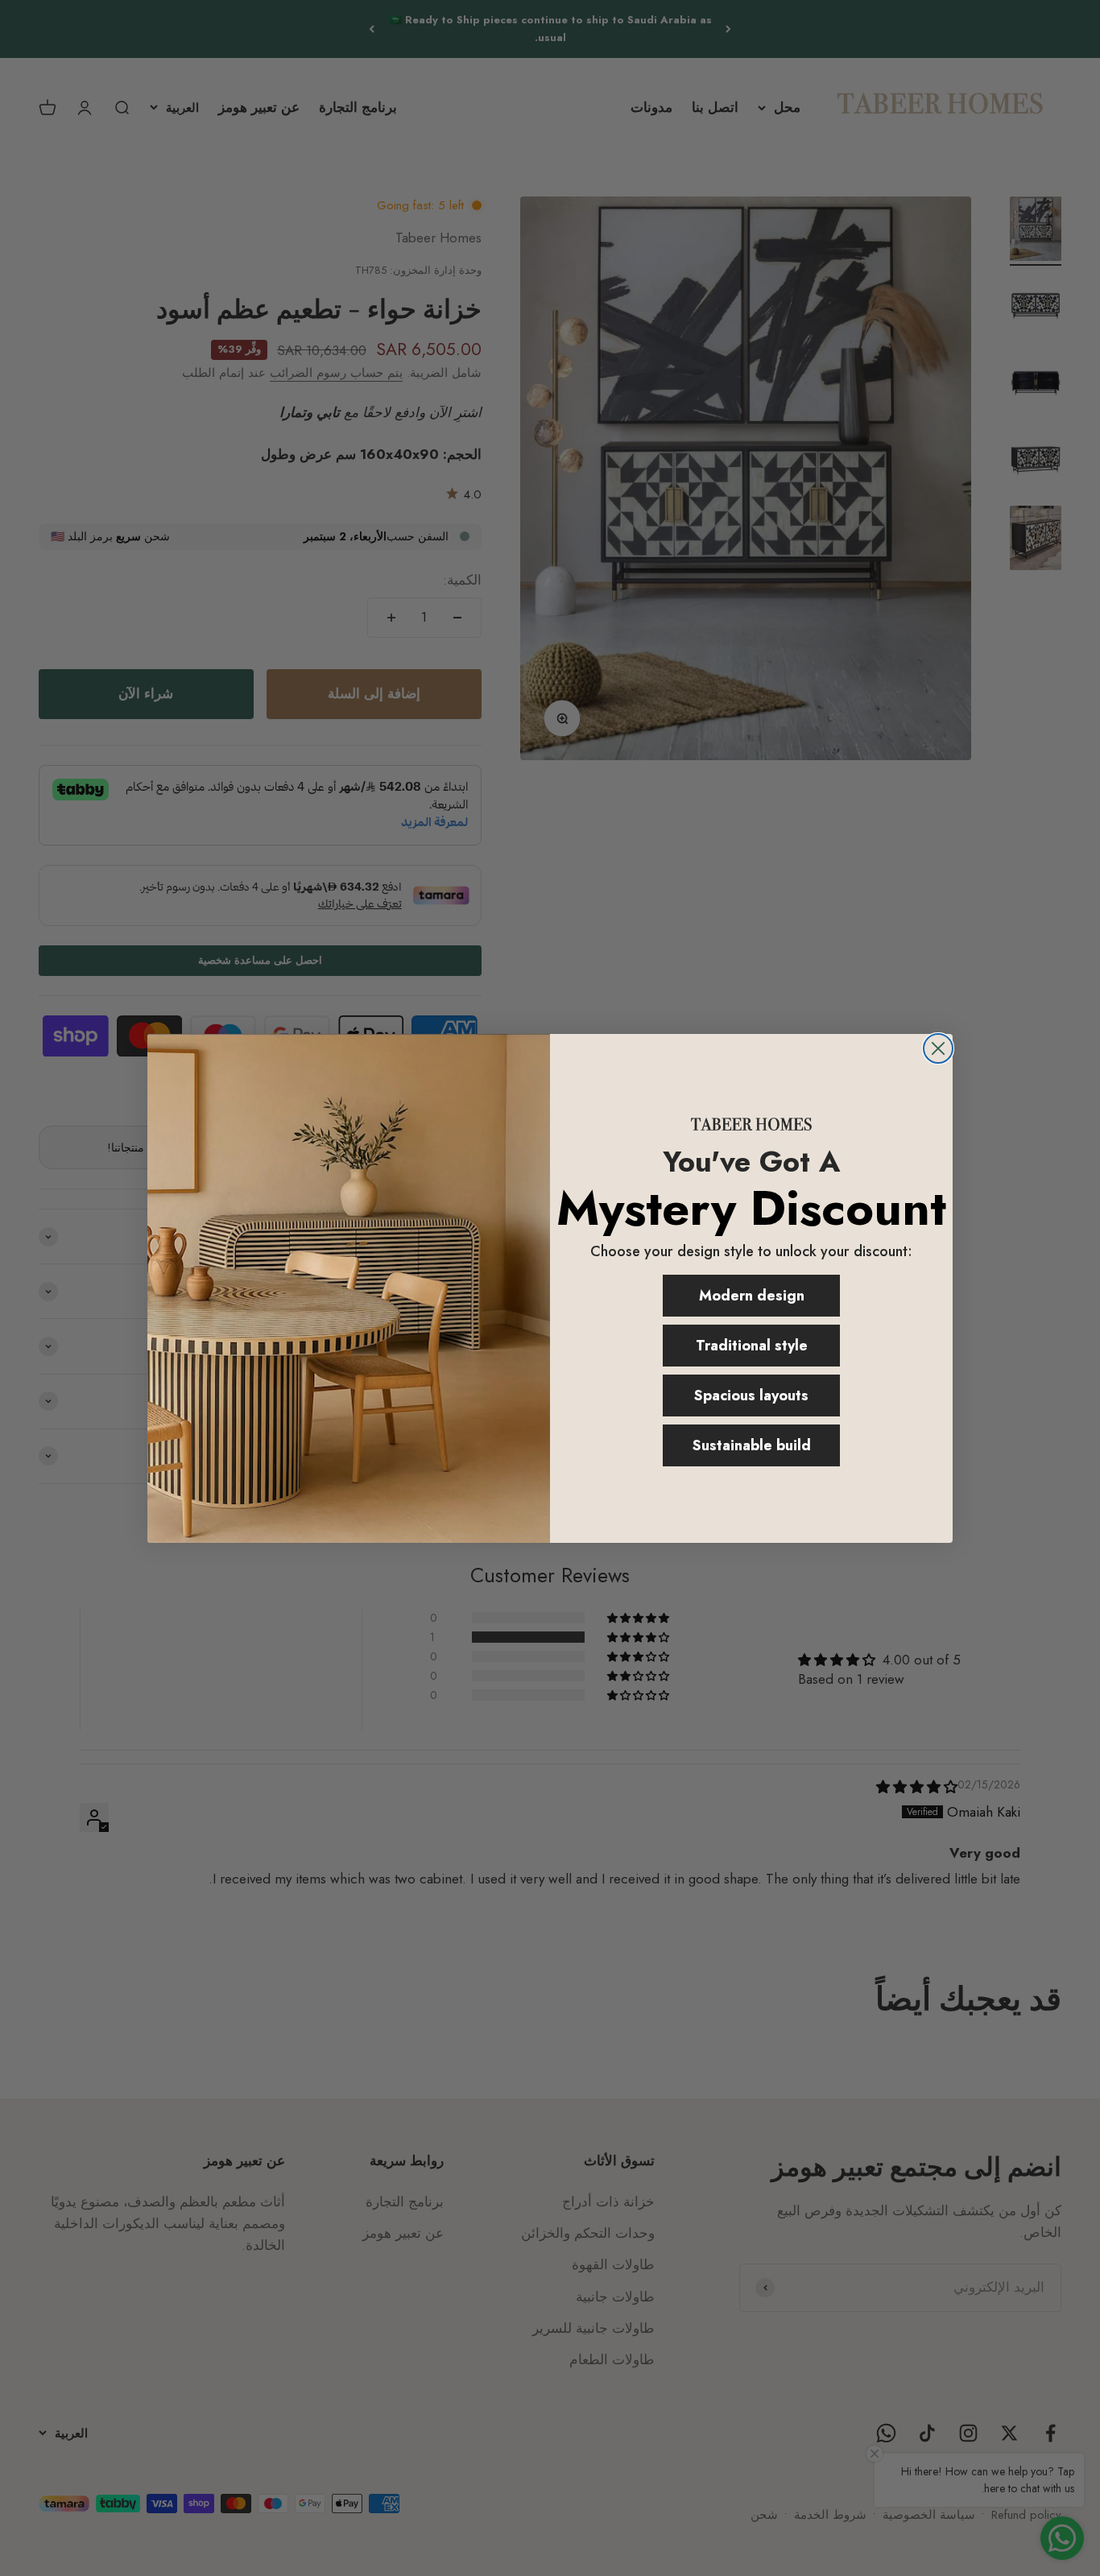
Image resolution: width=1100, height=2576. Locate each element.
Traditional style (752, 1346)
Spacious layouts (751, 1396)
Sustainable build (752, 1445)
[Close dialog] (938, 1048)
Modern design (752, 1296)
